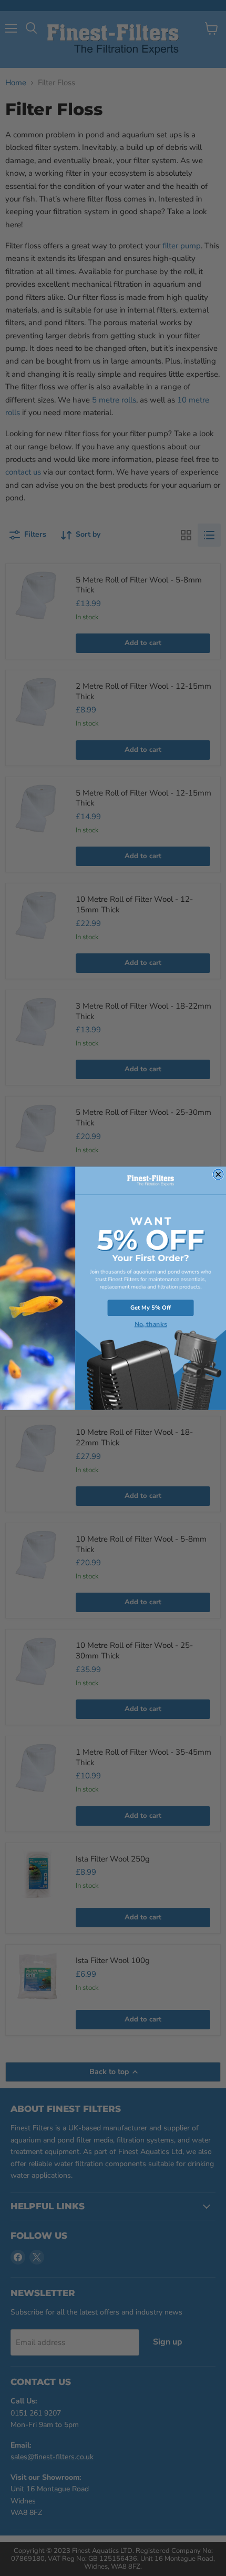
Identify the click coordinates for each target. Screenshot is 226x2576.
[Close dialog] (218, 1174)
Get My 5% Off (151, 1308)
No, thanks (151, 1324)
